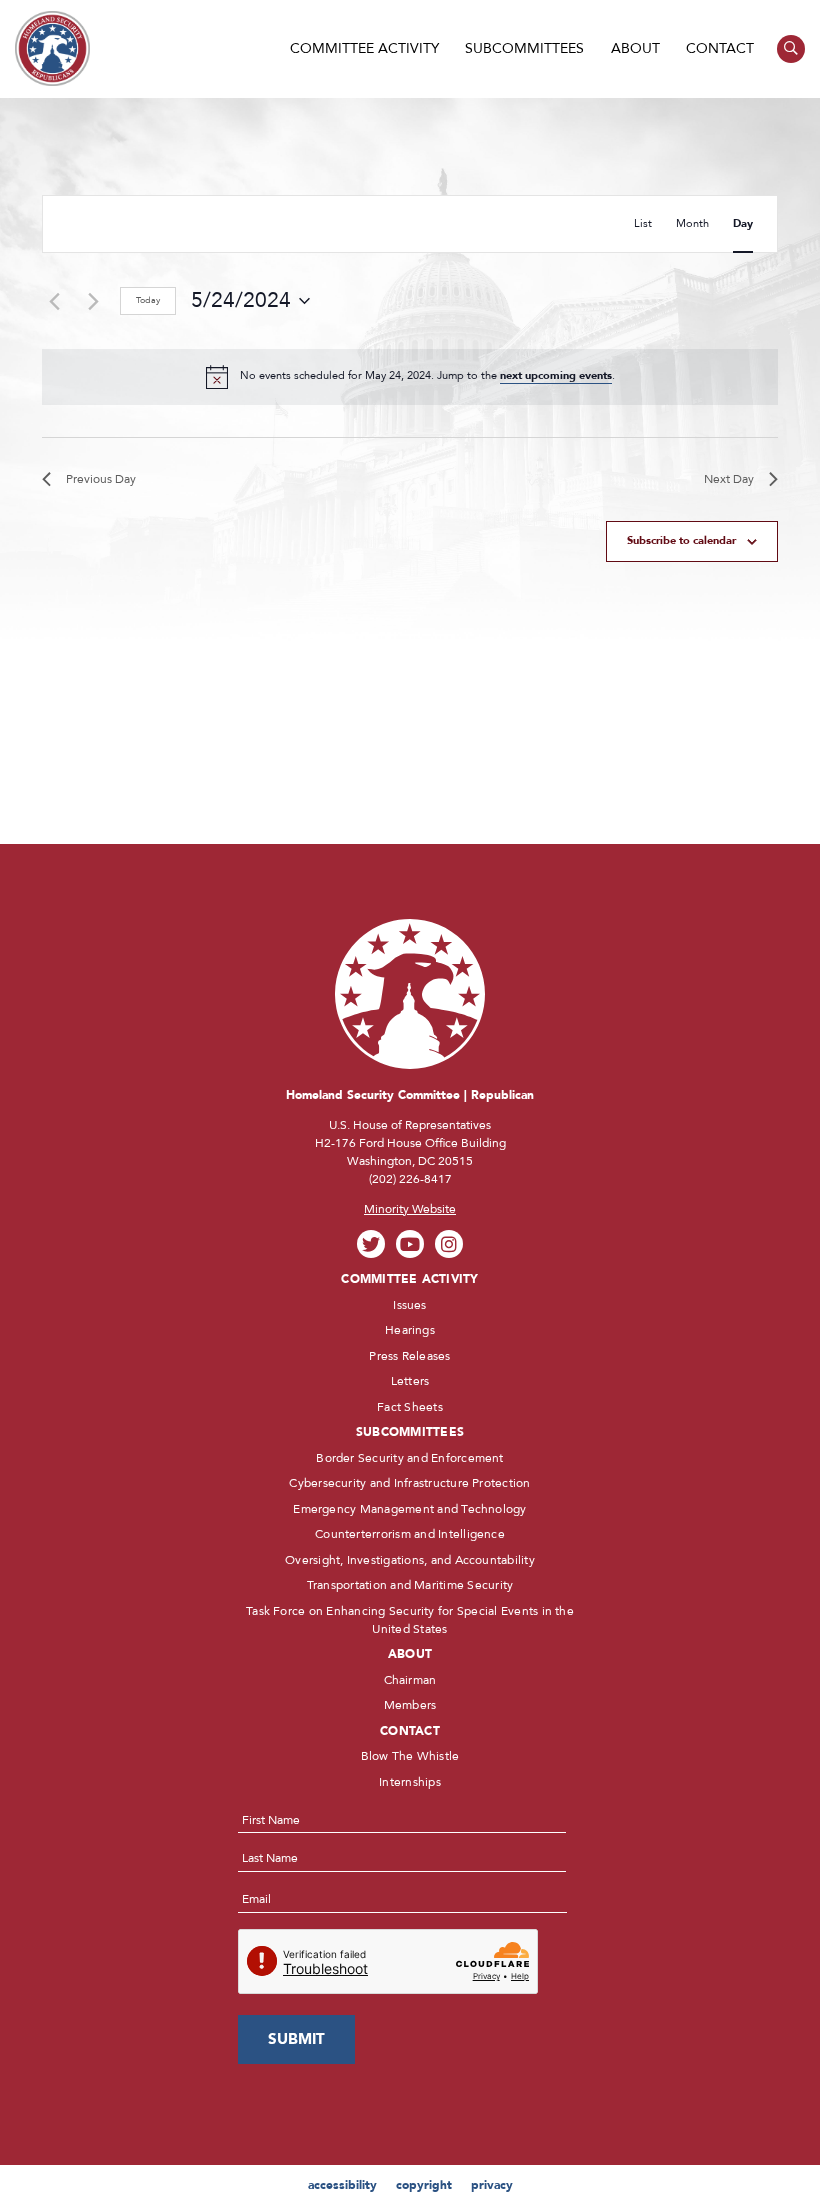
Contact (720, 48)
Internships (410, 1782)
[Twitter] (371, 1244)
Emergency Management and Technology (409, 1509)
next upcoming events (556, 375)
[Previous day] (54, 301)
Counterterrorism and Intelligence (410, 1534)
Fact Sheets (410, 1407)
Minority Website (410, 1209)
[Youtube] (410, 1244)
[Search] (791, 49)
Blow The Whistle (410, 1756)
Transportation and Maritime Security (410, 1585)
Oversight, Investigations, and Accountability (410, 1560)
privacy (492, 2185)
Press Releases (409, 1356)
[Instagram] (449, 1244)
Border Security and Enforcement (409, 1458)
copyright (424, 2185)
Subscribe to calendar (681, 540)
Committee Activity (364, 48)
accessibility (342, 2185)
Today (148, 300)
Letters (410, 1381)
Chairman (410, 1680)
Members (410, 1705)
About (635, 48)
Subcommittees (524, 48)
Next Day (729, 479)
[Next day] (93, 301)
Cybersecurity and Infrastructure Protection (409, 1483)
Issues (409, 1305)
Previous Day (101, 479)
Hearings (410, 1330)
